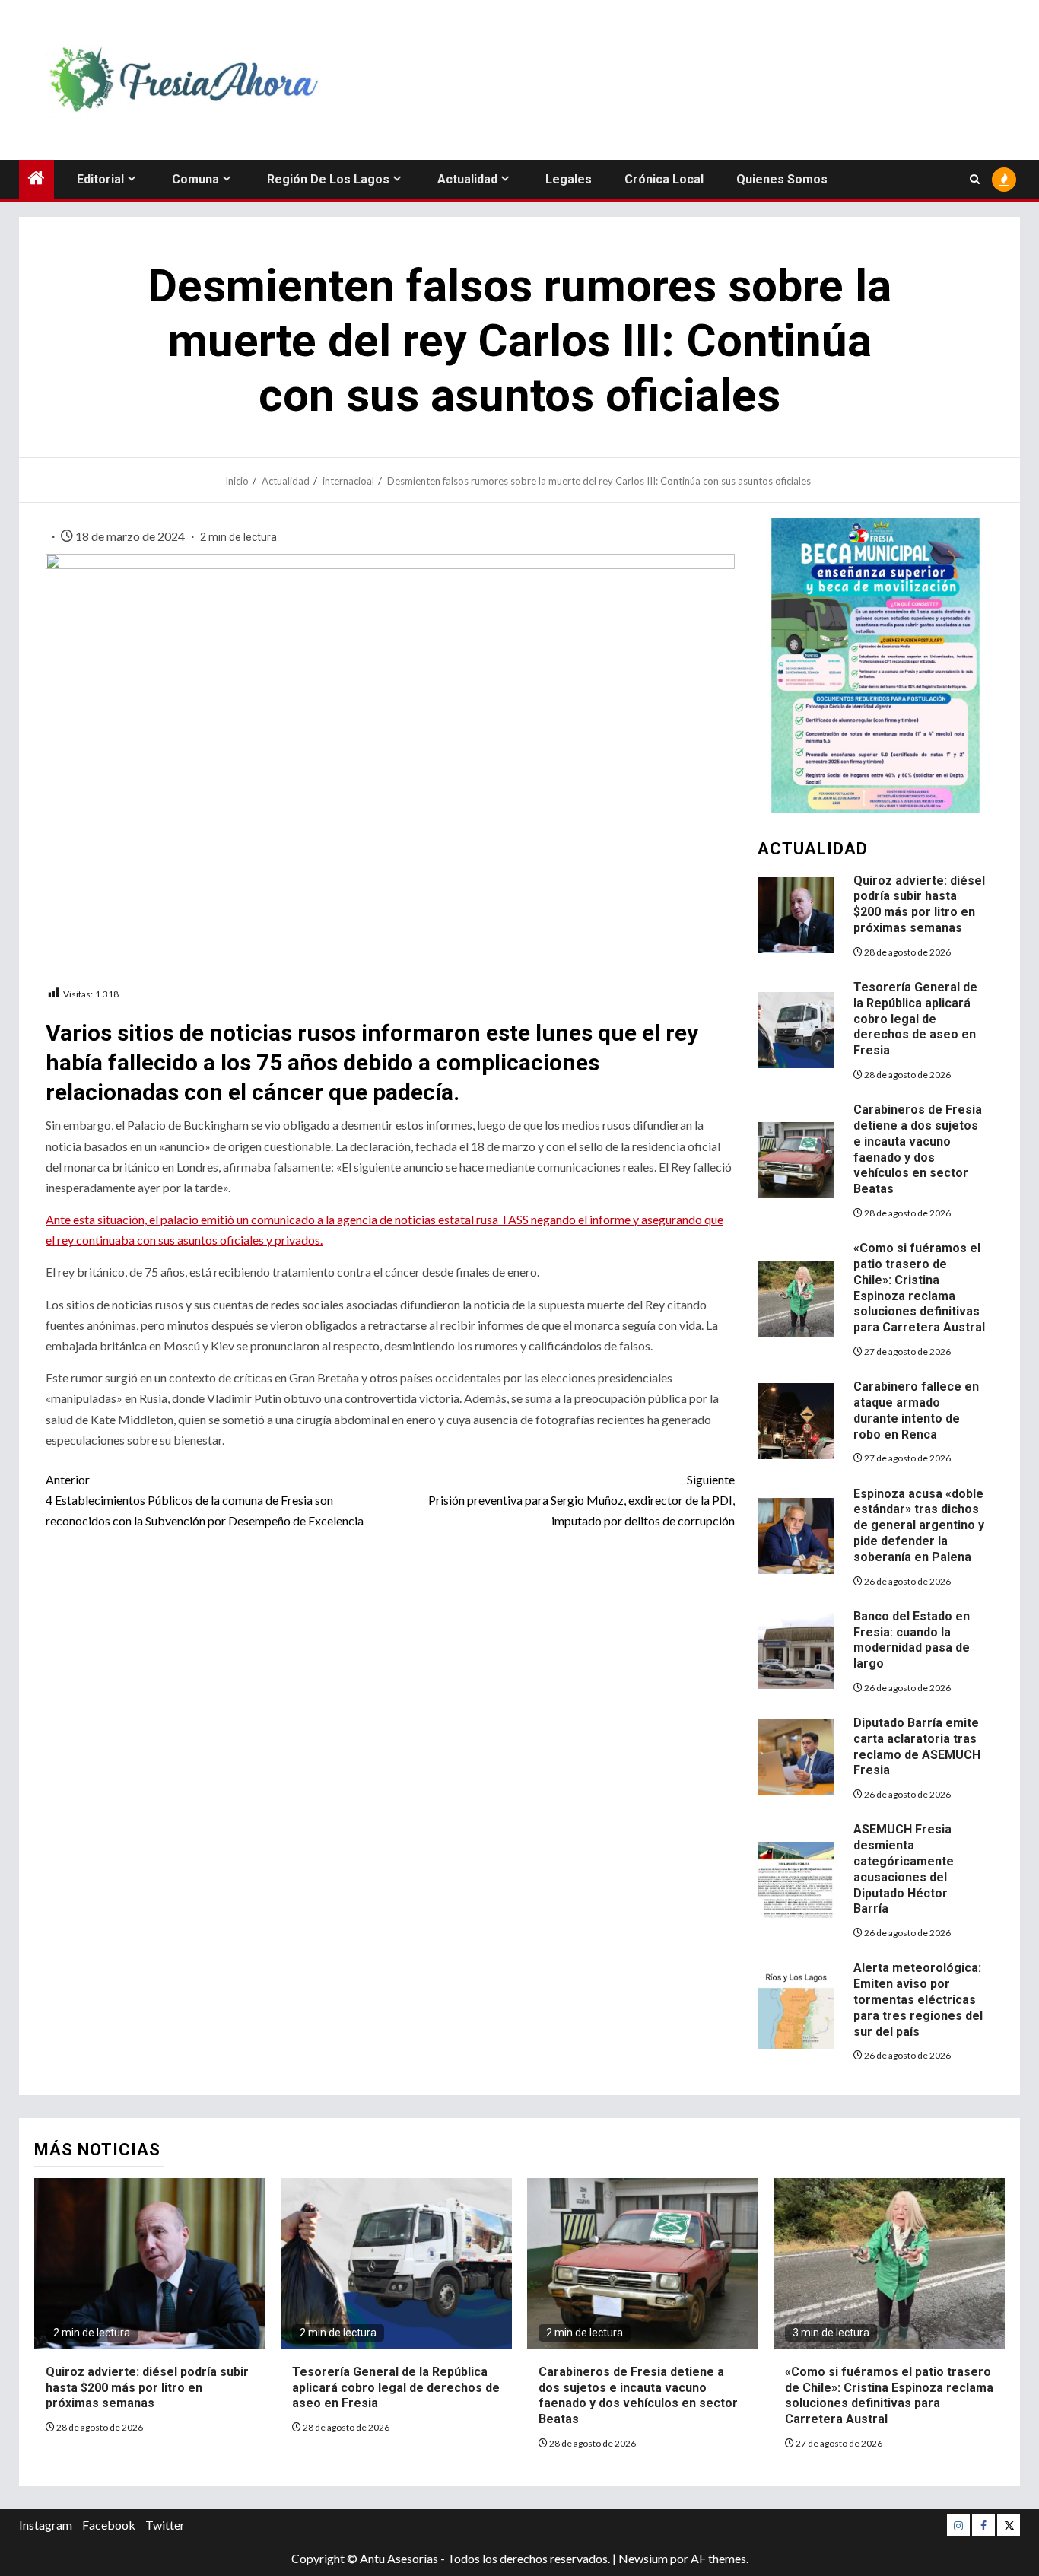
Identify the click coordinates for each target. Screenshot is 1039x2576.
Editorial (100, 179)
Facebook (109, 2525)
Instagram (46, 2525)
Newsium (643, 2558)
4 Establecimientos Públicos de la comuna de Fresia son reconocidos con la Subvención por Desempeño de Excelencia (205, 1500)
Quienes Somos (782, 179)
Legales (569, 179)
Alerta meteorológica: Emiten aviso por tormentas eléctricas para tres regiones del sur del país (918, 1999)
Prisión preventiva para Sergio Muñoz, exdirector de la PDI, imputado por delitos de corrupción (581, 1500)
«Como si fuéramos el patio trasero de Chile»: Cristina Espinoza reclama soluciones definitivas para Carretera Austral (889, 2395)
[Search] (975, 179)
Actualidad (467, 179)
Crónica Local (664, 179)
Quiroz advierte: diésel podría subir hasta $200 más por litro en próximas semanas (919, 904)
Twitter (165, 2525)
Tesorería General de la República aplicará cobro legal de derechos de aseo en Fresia (915, 1019)
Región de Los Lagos (328, 179)
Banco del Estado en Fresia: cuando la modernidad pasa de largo (912, 1640)
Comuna (195, 179)
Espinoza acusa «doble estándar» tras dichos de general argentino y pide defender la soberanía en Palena (919, 1525)
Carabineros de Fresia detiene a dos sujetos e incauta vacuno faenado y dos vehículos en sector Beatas (638, 2395)
